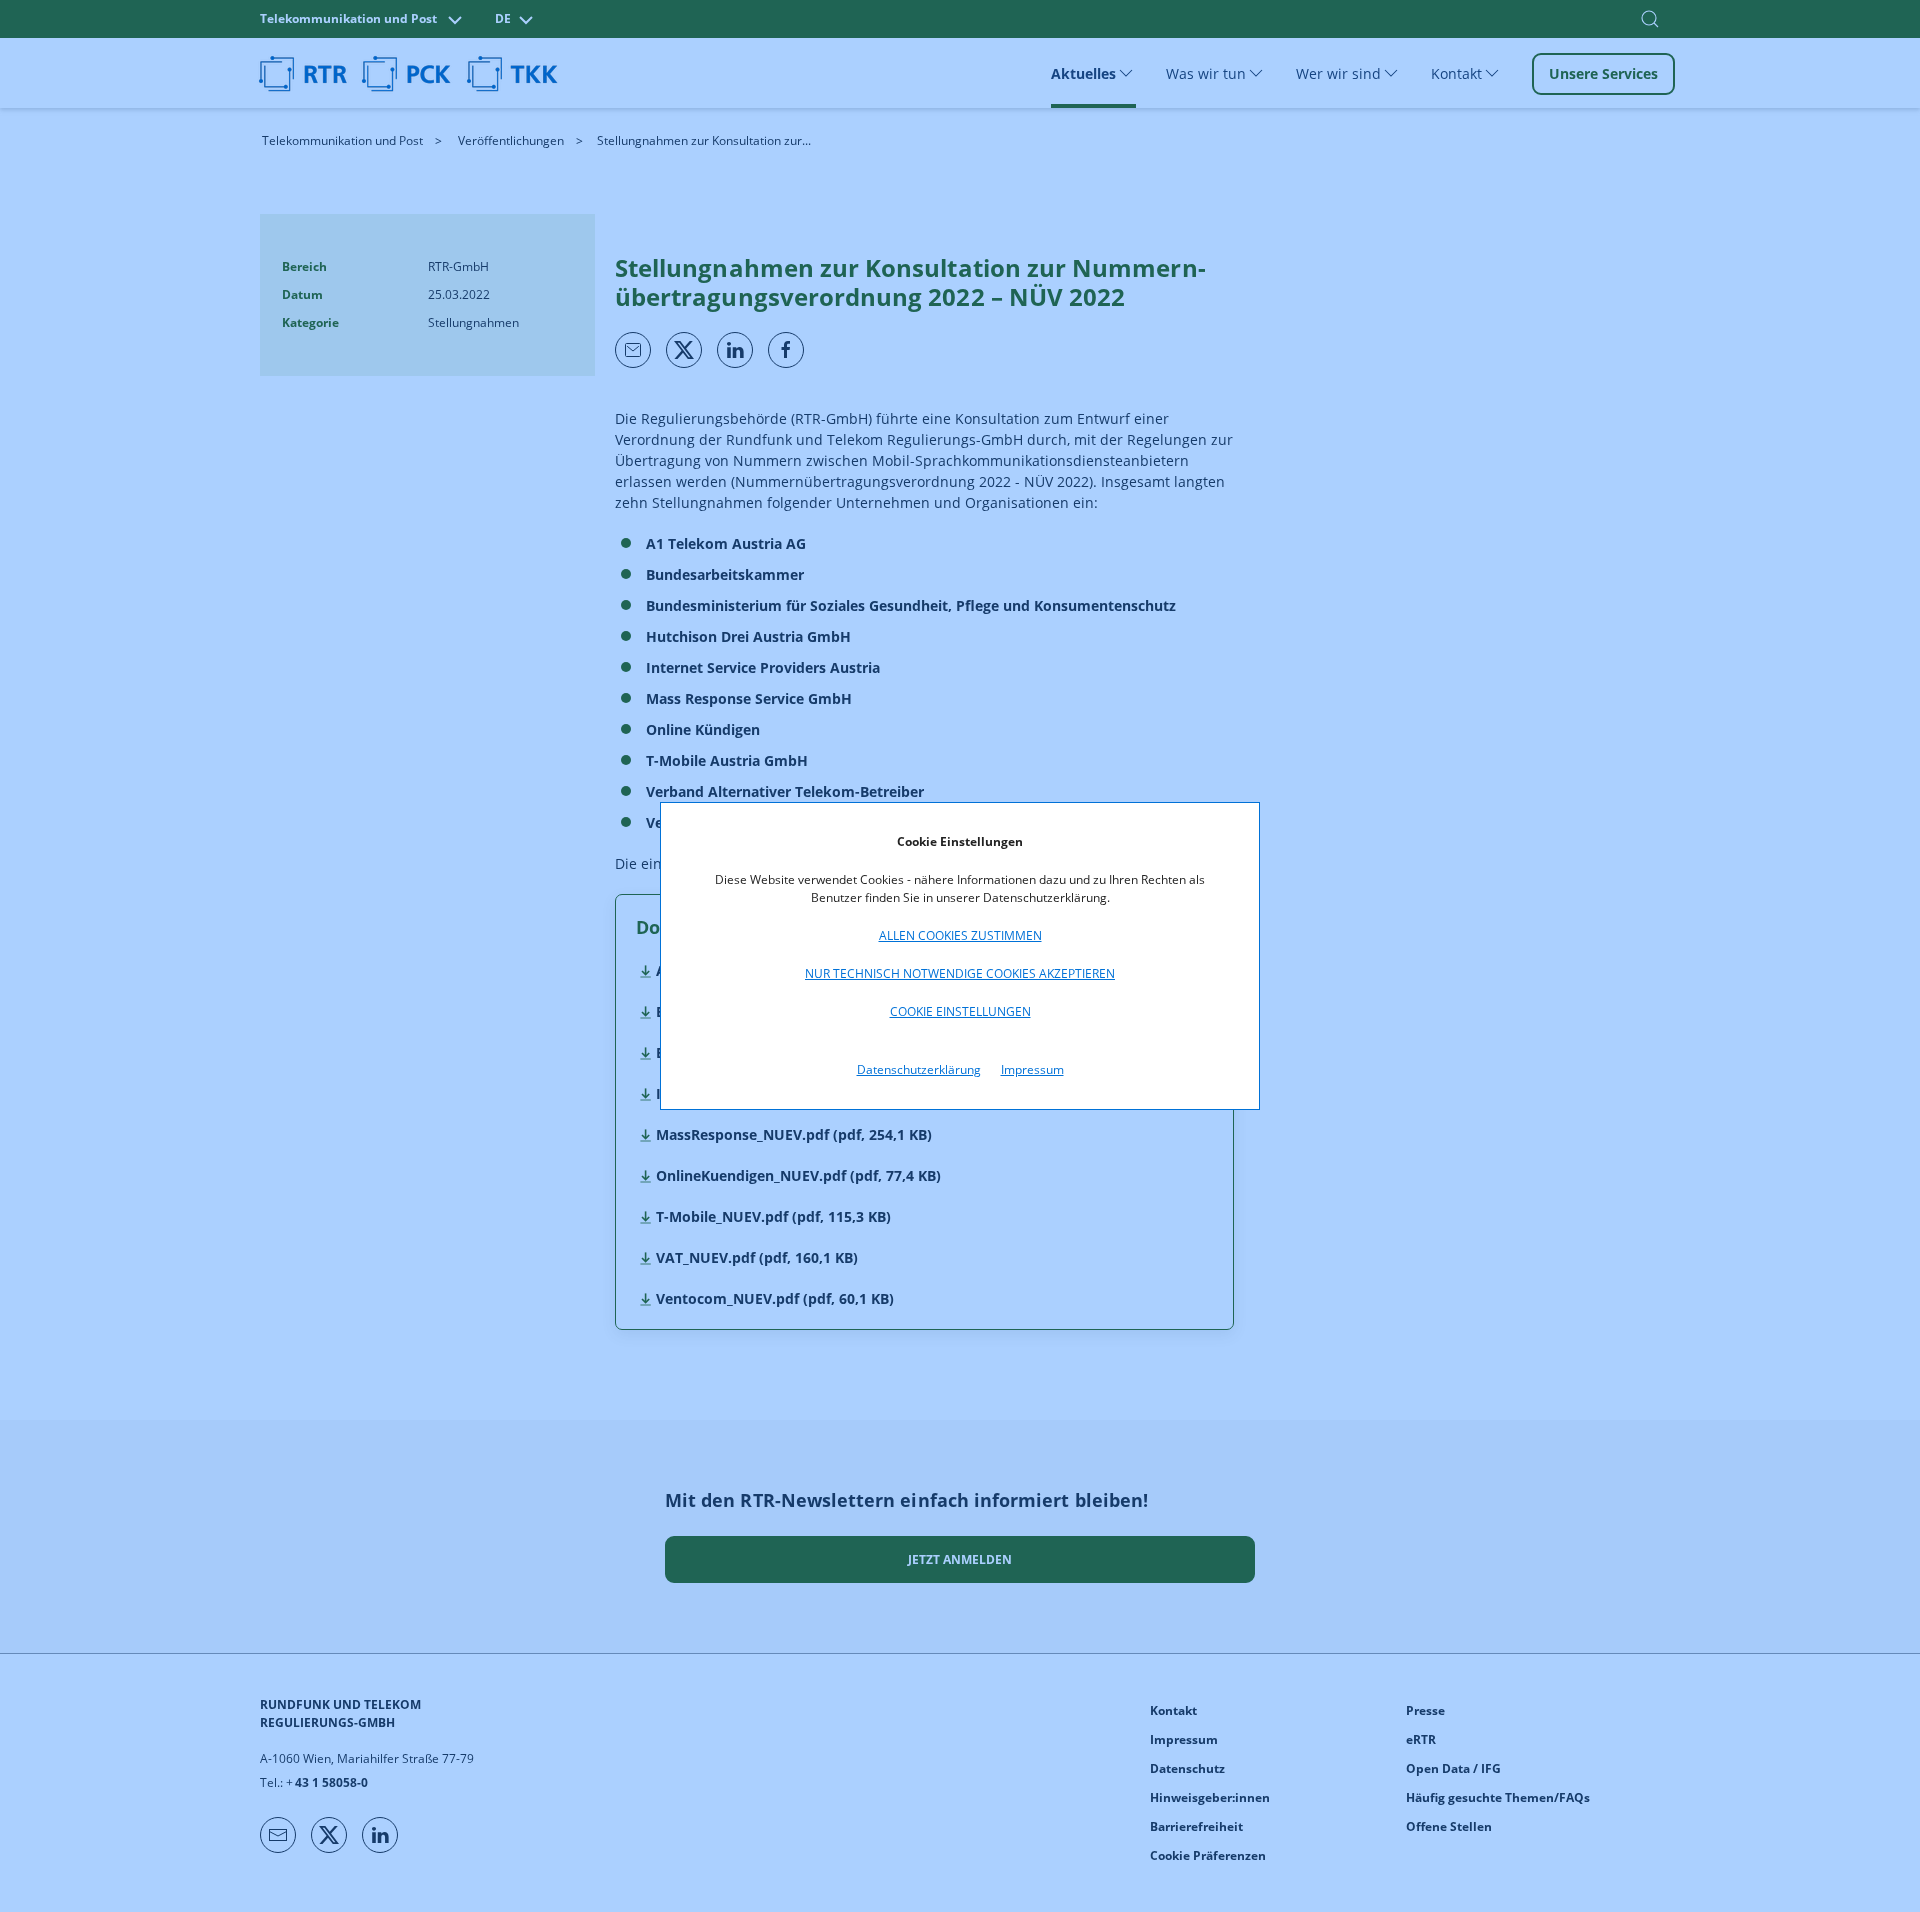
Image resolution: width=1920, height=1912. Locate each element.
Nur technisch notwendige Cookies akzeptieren (960, 973)
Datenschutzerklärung (919, 1069)
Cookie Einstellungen (960, 1011)
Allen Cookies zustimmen (960, 935)
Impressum (1032, 1069)
